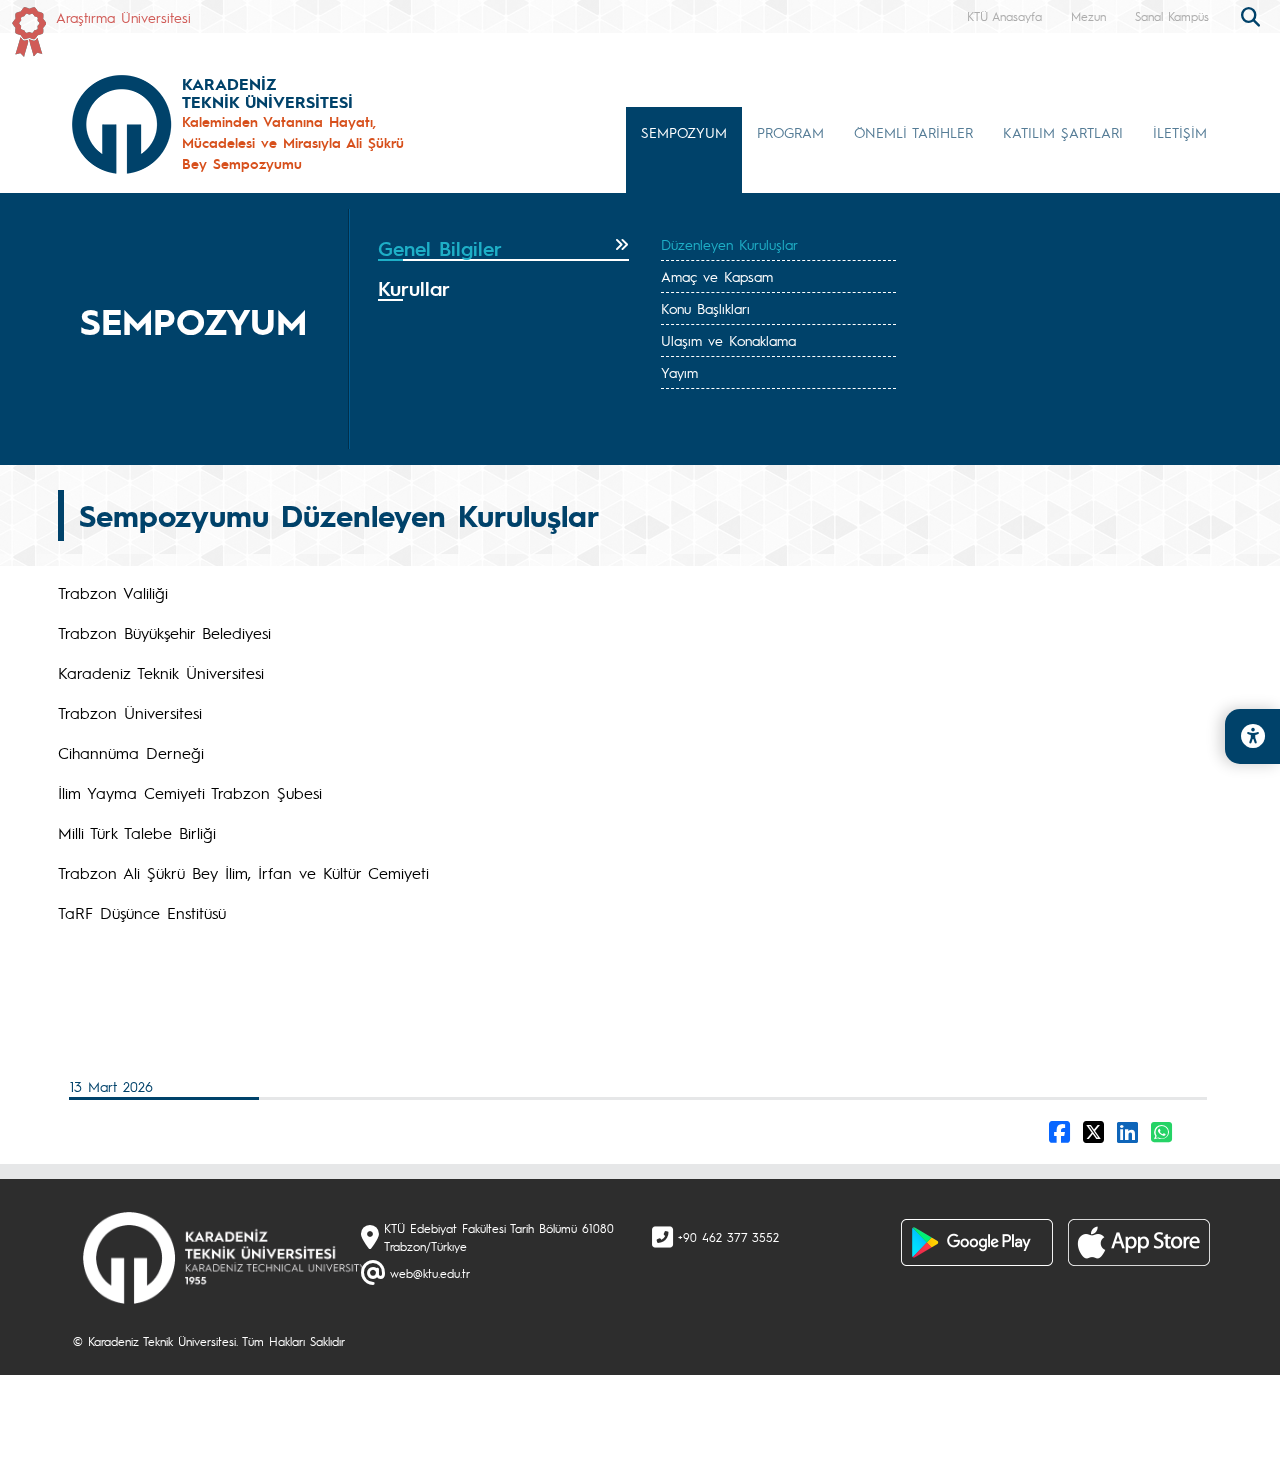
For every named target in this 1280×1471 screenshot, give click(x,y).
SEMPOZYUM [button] (684, 132)
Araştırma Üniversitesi (123, 17)
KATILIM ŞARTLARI (1063, 132)
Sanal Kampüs (1172, 16)
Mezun (1088, 16)
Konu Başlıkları (705, 308)
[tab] (503, 249)
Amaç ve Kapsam (717, 276)
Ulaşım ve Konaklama (728, 340)
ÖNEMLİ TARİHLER (913, 132)
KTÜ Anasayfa (1004, 16)
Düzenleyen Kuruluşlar (729, 244)
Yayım (679, 372)
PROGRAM (790, 132)
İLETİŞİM (1180, 132)
